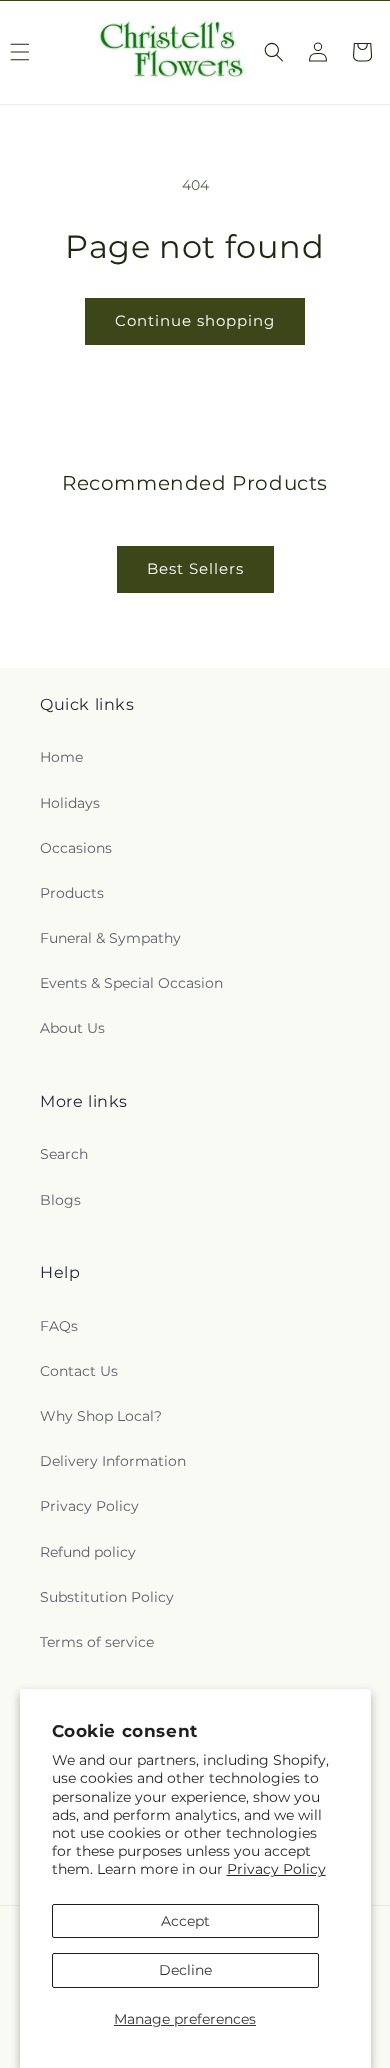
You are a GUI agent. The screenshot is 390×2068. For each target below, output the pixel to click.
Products (72, 893)
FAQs (59, 1326)
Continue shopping (195, 320)
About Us (72, 1028)
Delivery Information (113, 1461)
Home (61, 757)
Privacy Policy (276, 1869)
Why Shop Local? (101, 1416)
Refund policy (88, 1552)
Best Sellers (195, 568)
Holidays (70, 803)
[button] (274, 52)
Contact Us (79, 1371)
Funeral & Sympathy (110, 938)
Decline (185, 1970)
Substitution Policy (107, 1597)
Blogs (60, 1200)
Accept (185, 1921)
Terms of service (97, 1642)
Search (64, 1154)
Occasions (76, 848)
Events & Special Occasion (131, 983)
